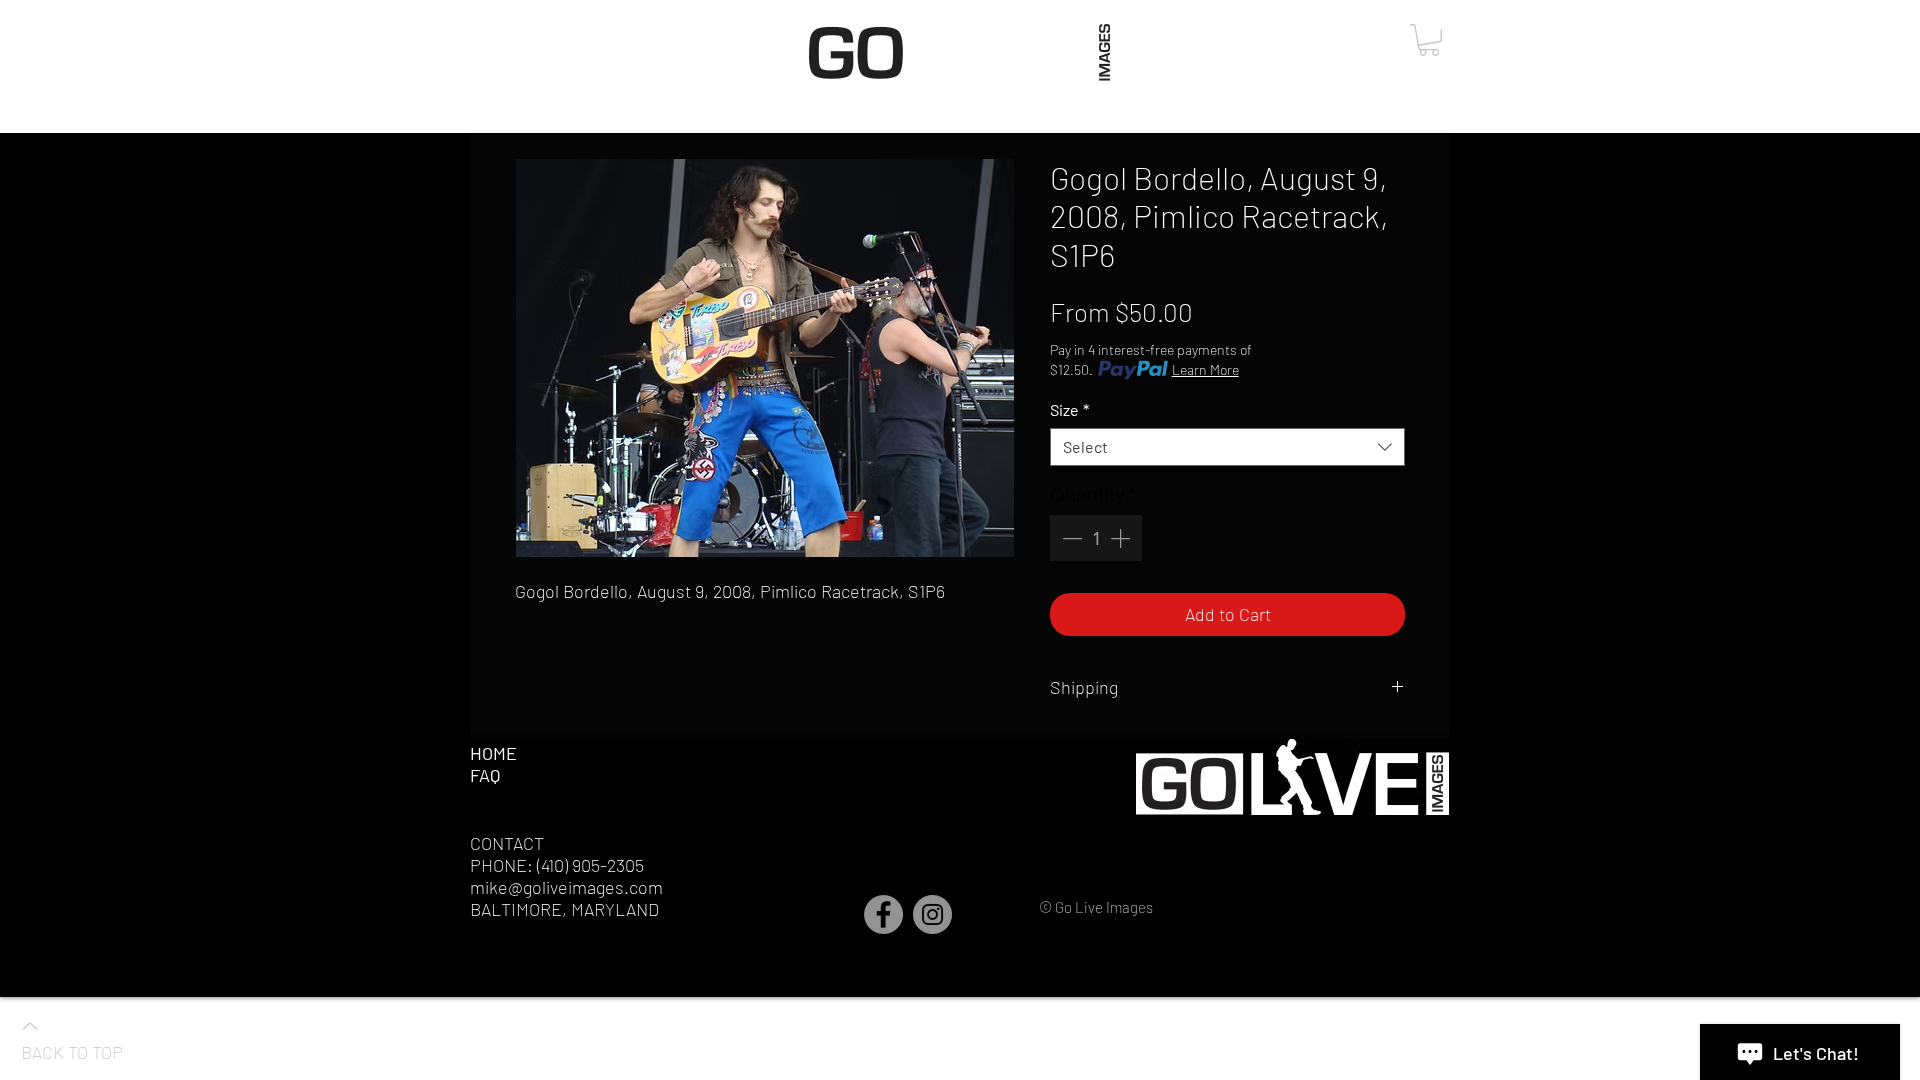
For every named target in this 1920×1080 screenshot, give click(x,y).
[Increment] (1122, 538)
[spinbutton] (1096, 538)
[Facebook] (883, 914)
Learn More (1205, 369)
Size (1069, 409)
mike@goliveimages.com (566, 887)
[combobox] (1227, 447)
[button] (1429, 40)
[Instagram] (932, 914)
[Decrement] (1070, 538)
